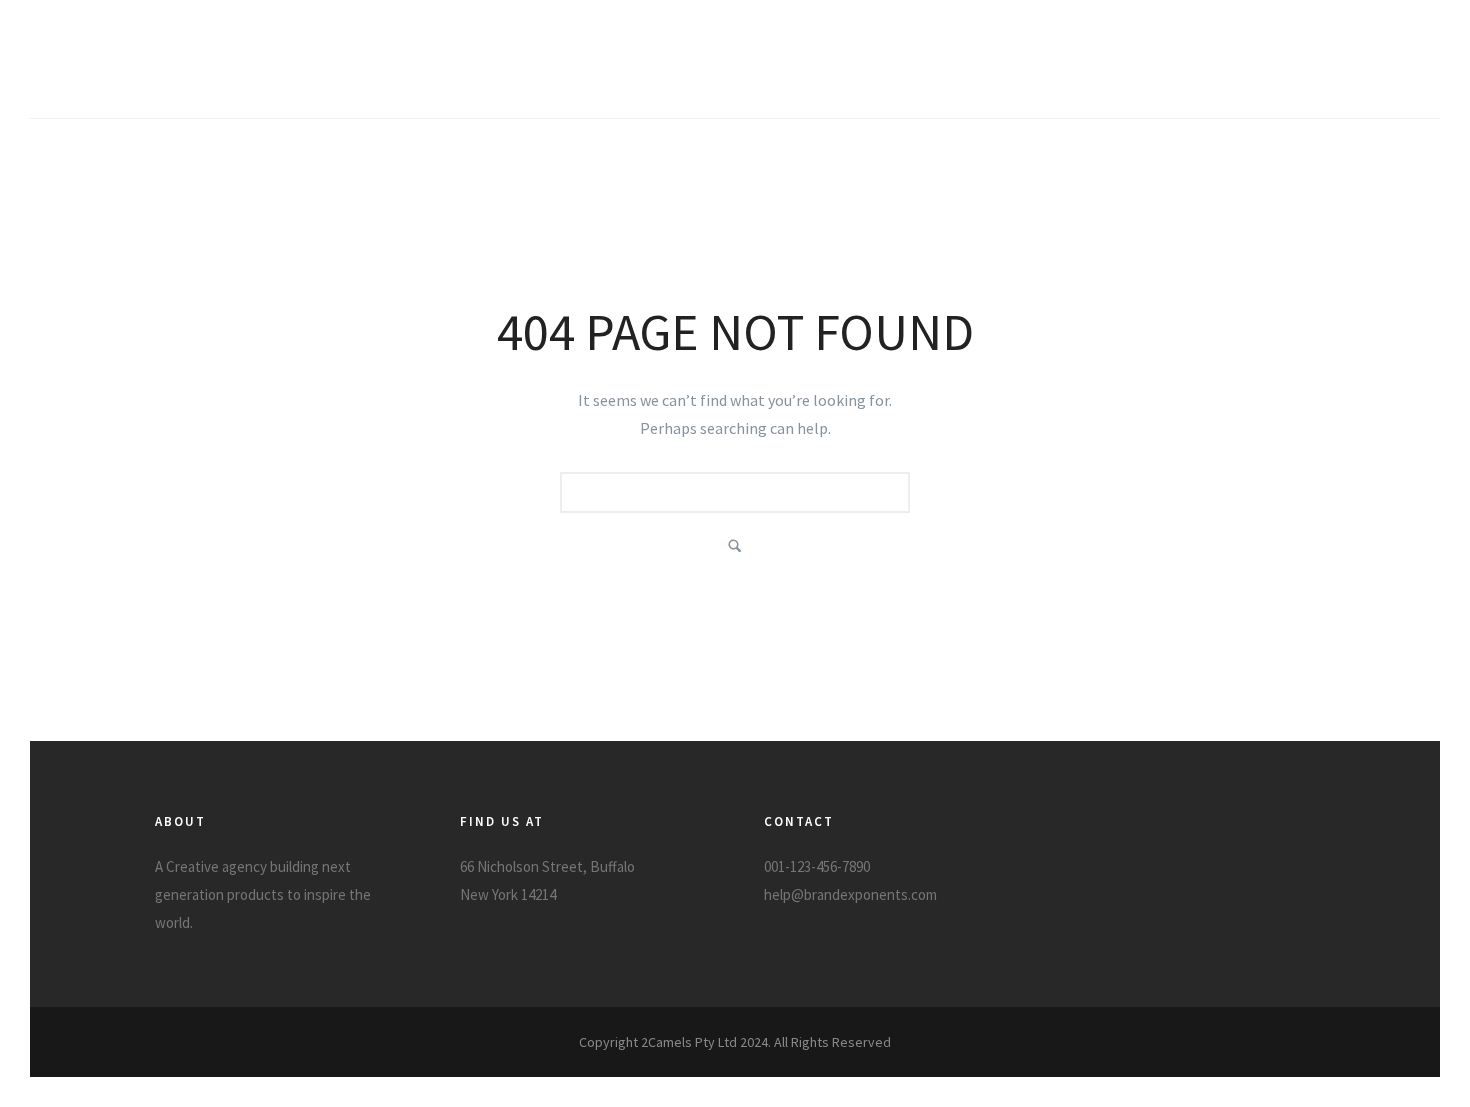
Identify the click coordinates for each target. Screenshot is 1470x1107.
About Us (1230, 73)
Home (1024, 73)
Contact (1335, 73)
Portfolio (1121, 73)
